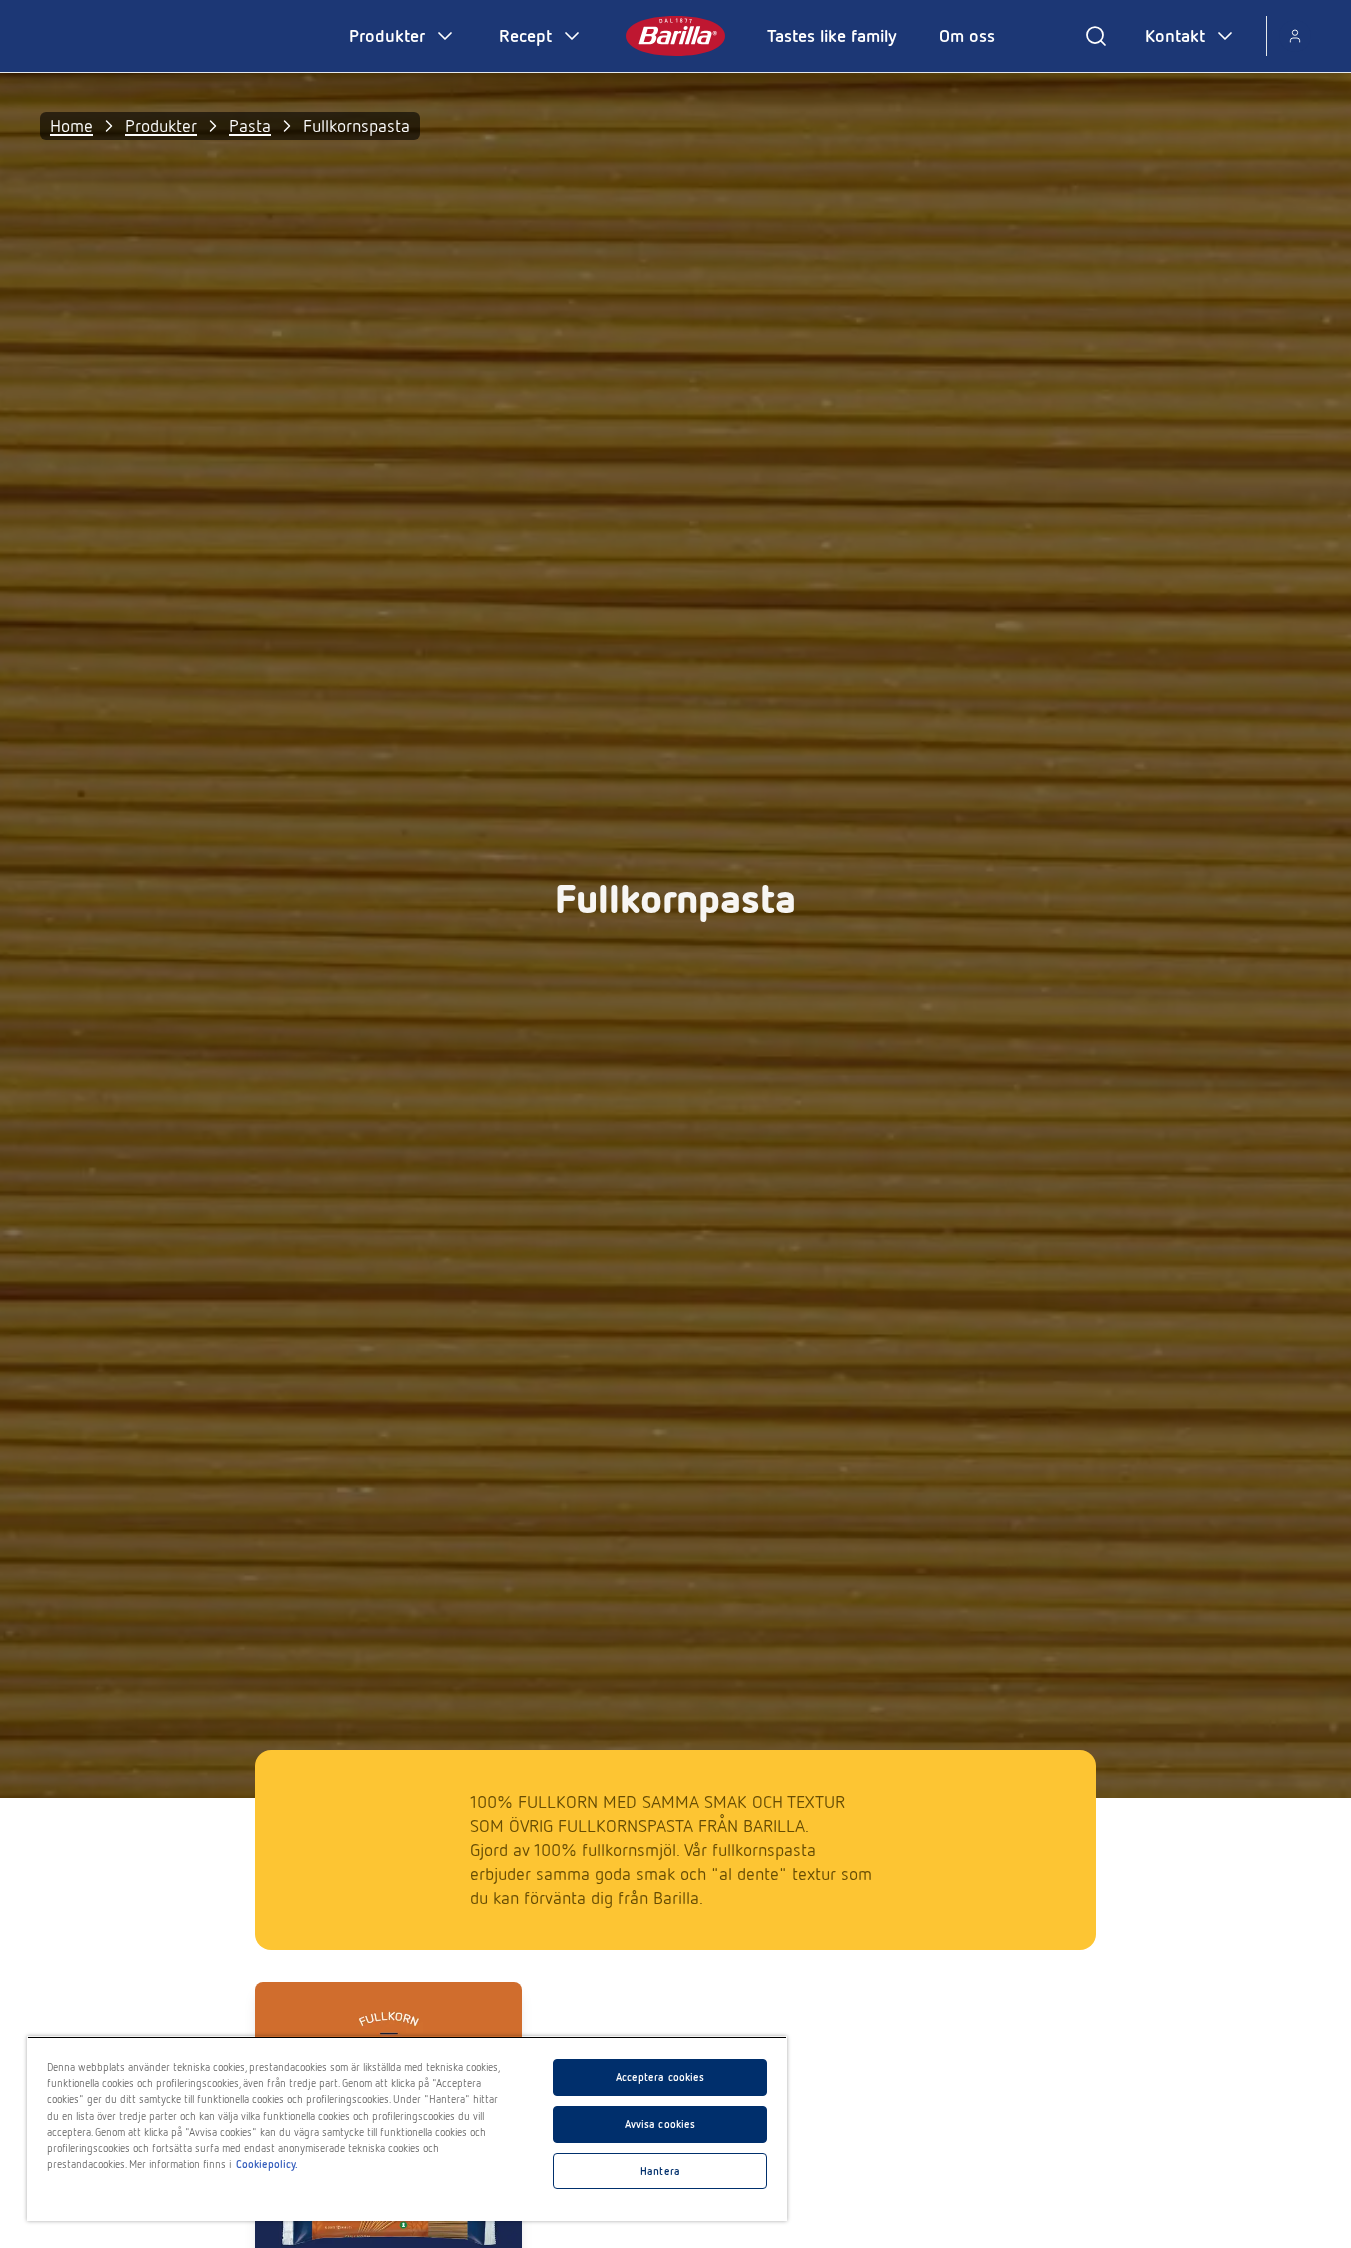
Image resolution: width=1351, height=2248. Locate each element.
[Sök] (1096, 36)
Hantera (660, 2171)
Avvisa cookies (660, 2124)
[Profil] (1295, 36)
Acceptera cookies (660, 2077)
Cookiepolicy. (267, 2164)
